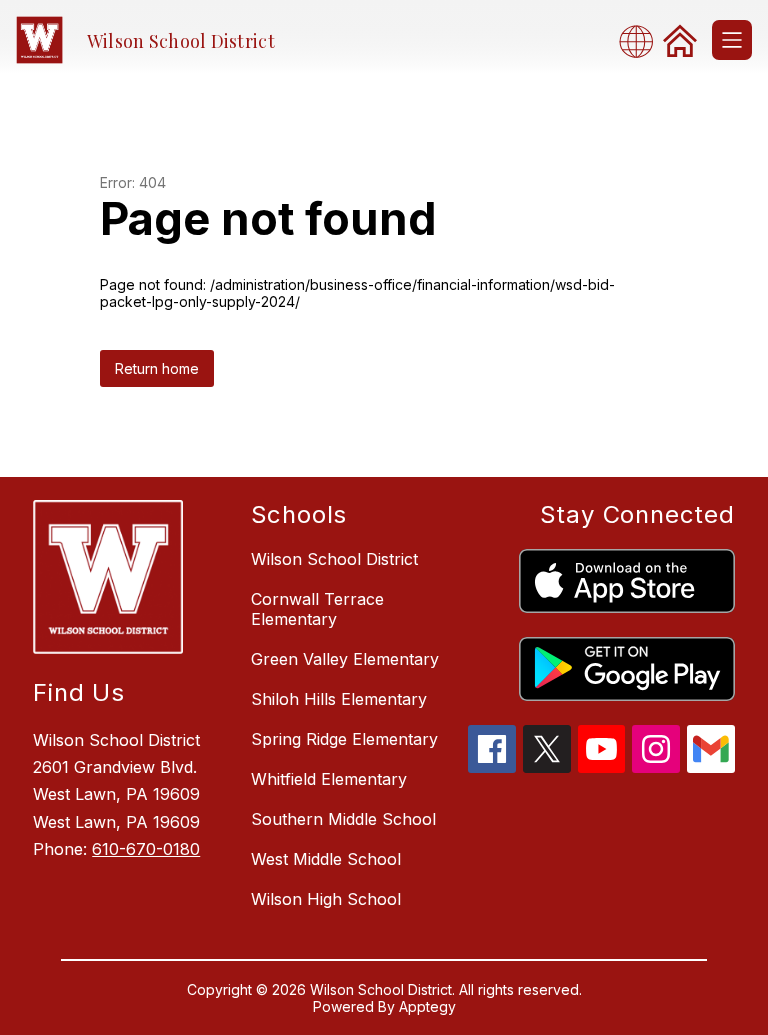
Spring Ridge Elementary (344, 739)
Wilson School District (334, 559)
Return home (157, 368)
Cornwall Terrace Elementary (317, 609)
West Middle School (326, 859)
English (642, 40)
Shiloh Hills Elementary (339, 699)
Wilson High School (326, 899)
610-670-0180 (146, 849)
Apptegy (427, 1006)
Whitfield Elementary (329, 779)
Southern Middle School (343, 819)
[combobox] (642, 40)
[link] (680, 40)
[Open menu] (732, 40)
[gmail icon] (711, 767)
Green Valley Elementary (345, 659)
